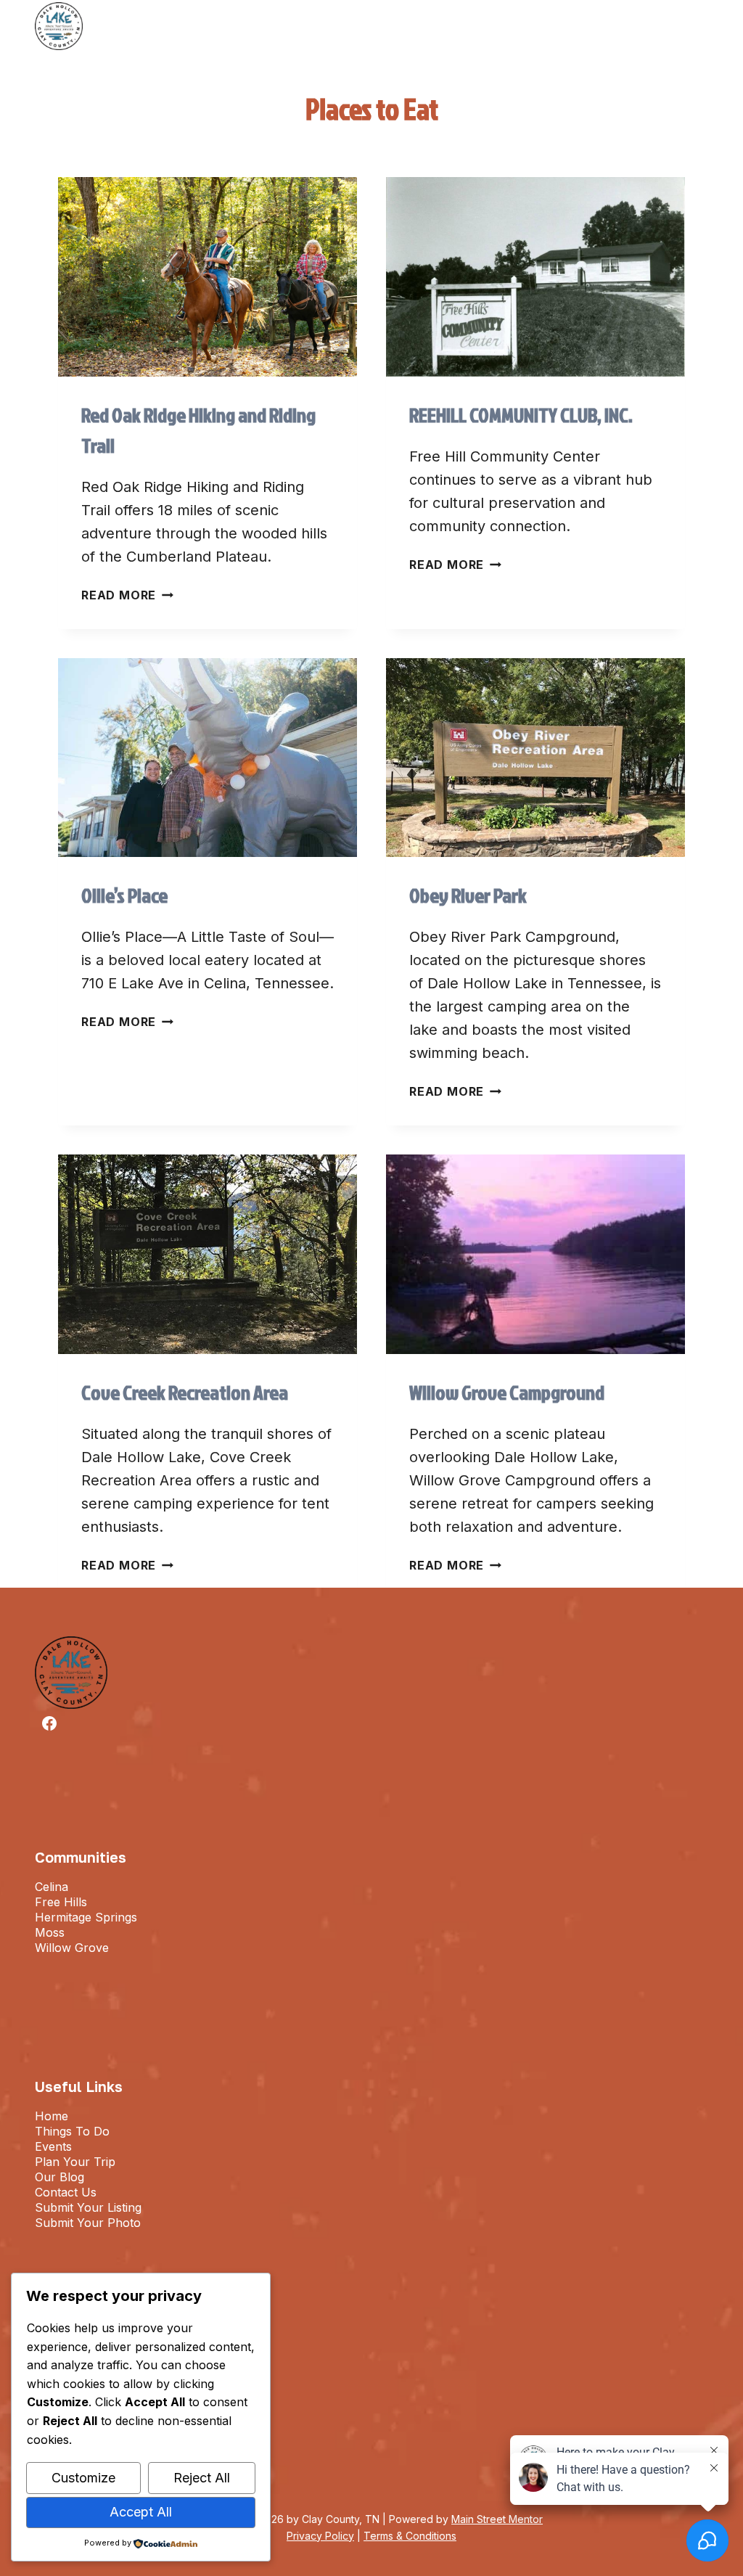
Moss (50, 1932)
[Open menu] (698, 26)
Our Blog (59, 2177)
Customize (83, 2478)
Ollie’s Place (124, 895)
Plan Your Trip (75, 2162)
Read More (127, 595)
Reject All (202, 2478)
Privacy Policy (320, 2536)
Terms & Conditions (410, 2536)
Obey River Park (468, 895)
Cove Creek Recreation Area (185, 1392)
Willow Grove (72, 1948)
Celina (52, 1887)
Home (52, 2116)
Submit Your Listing (88, 2207)
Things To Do (72, 2131)
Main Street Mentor (497, 2519)
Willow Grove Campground (507, 1392)
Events (53, 2146)
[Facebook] (49, 1723)
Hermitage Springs (86, 1917)
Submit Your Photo (88, 2223)
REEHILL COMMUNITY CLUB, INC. (521, 415)
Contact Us (66, 2192)
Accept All (141, 2512)
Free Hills (61, 1902)
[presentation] (208, 277)
